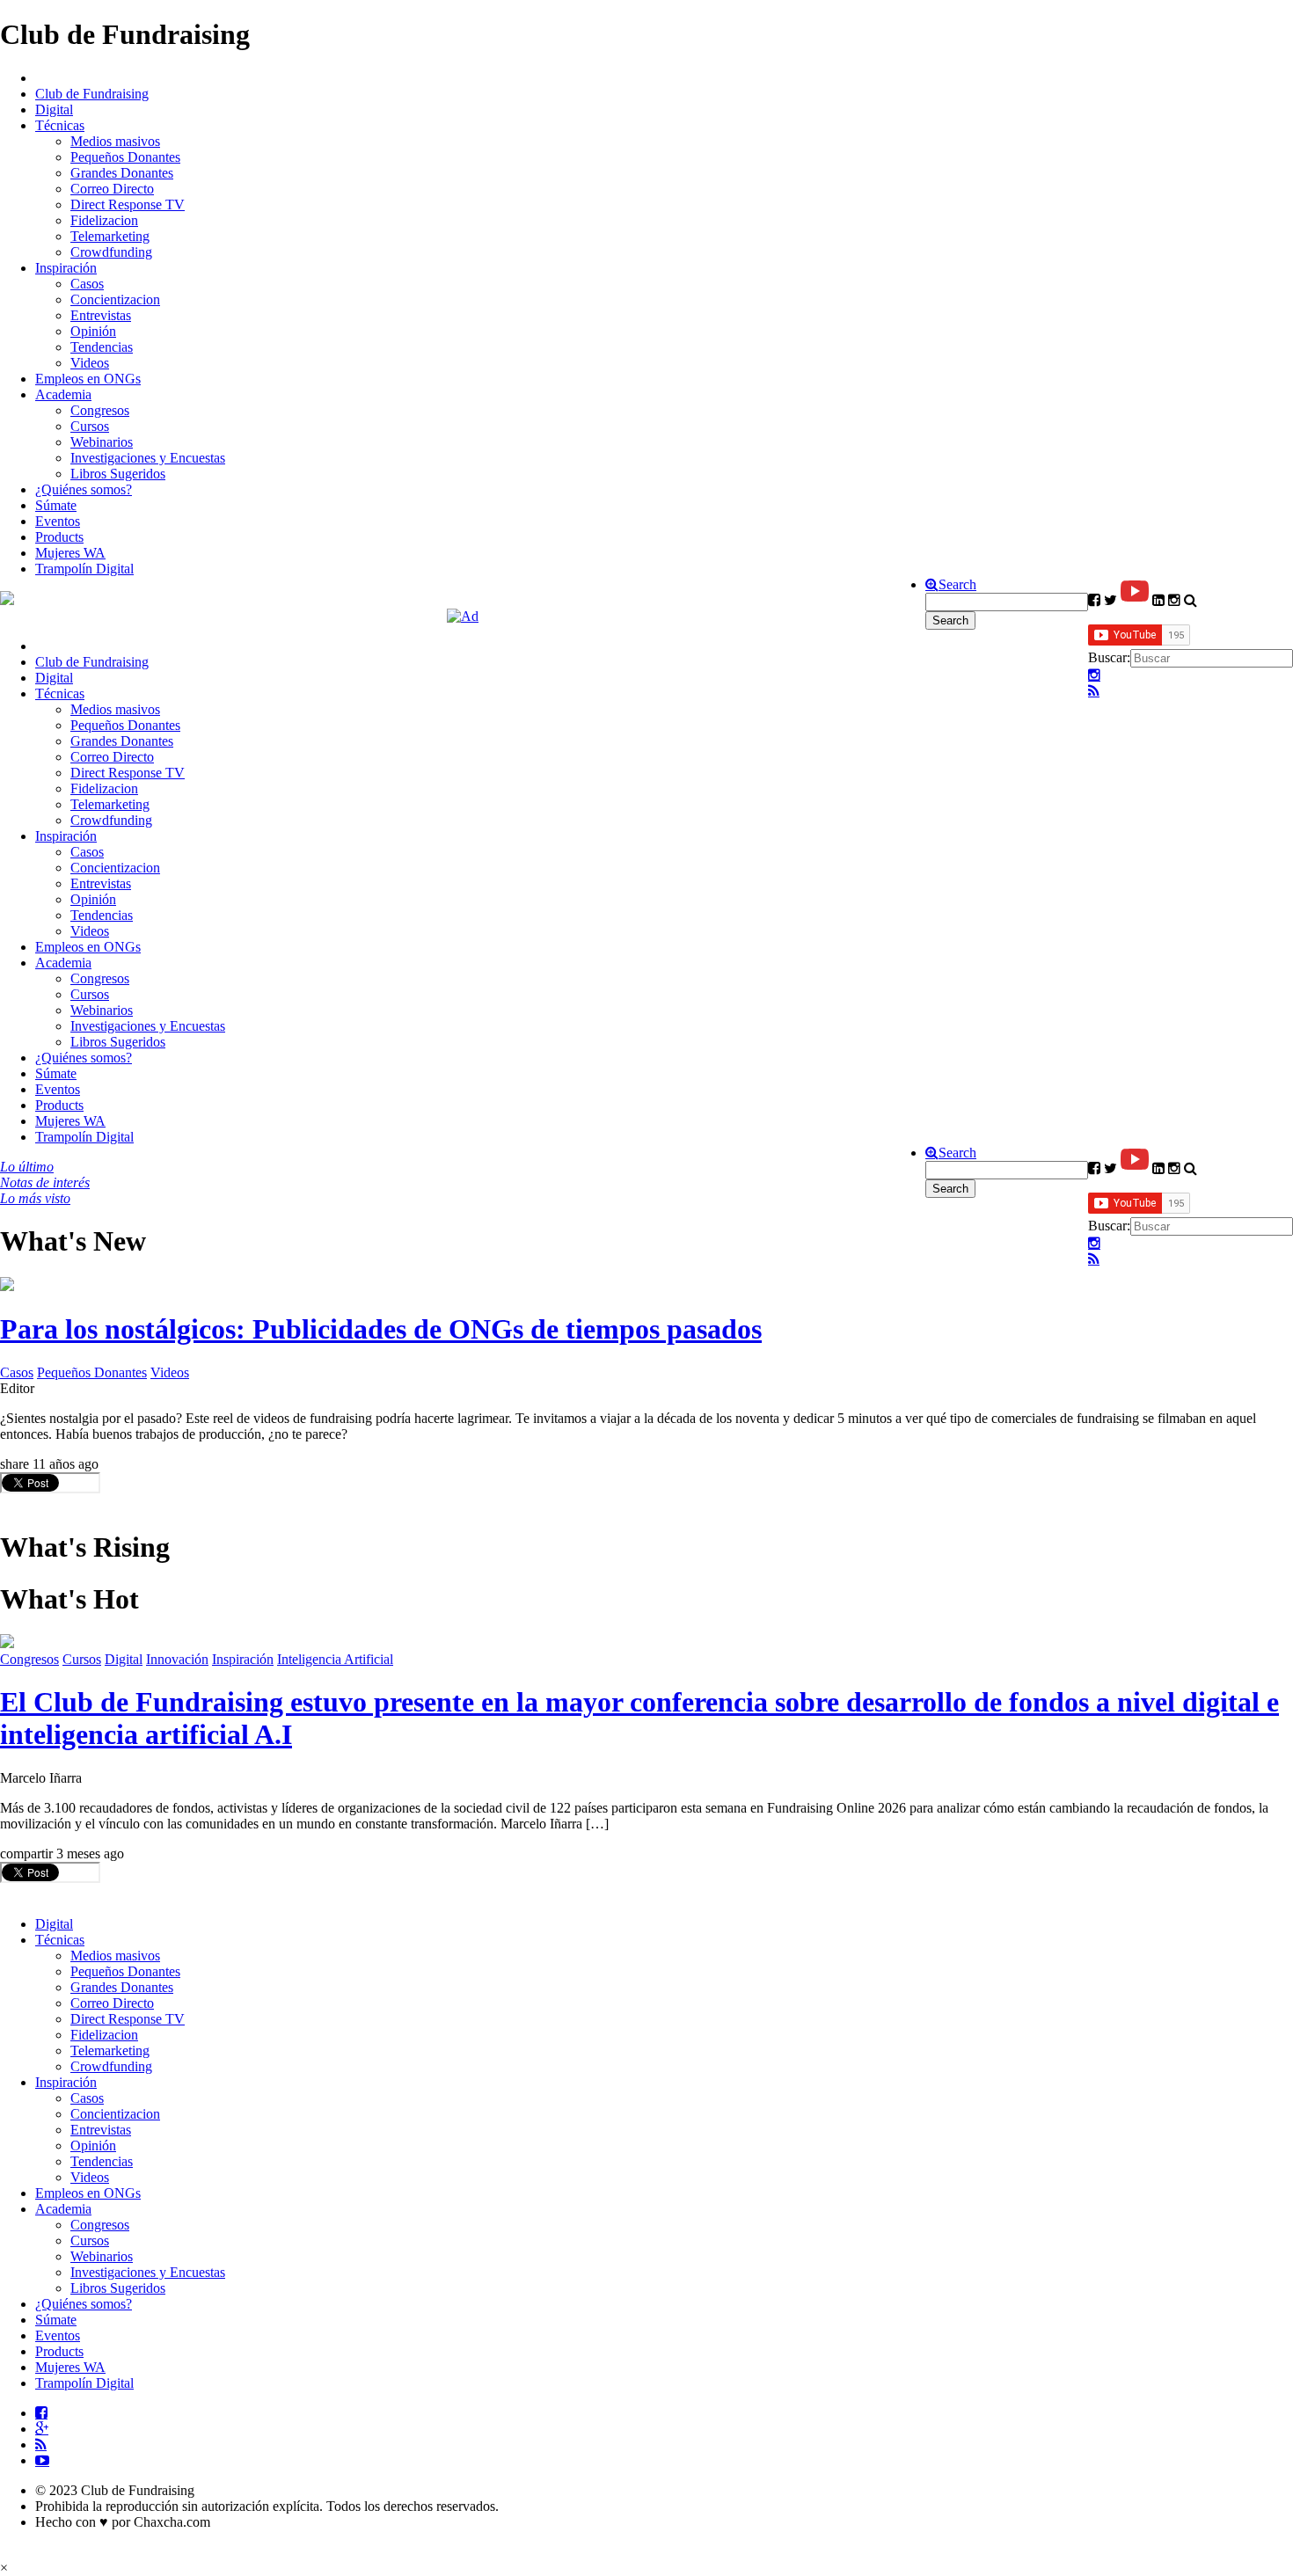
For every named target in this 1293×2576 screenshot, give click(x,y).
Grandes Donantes (122, 173)
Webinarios (102, 442)
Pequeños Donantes (125, 157)
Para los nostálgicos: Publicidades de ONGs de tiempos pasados (381, 1329)
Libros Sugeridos (118, 474)
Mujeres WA (70, 553)
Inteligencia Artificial (335, 1659)
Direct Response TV (128, 204)
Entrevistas (101, 315)
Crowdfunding (111, 252)
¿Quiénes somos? (84, 489)
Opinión (93, 331)
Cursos (90, 426)
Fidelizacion (104, 220)
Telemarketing (110, 236)
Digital (54, 109)
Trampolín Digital (84, 569)
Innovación (177, 1659)
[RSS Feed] (1094, 691)
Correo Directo (112, 189)
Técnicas (60, 125)
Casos (87, 284)
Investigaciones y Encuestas (148, 458)
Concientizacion (115, 299)
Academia (63, 394)
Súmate (56, 505)
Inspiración (66, 268)
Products (59, 537)
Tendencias (102, 347)
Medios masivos (115, 141)
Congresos (100, 410)
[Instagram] (1094, 675)
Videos (90, 363)
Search (957, 585)
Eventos (58, 521)
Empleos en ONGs (88, 379)
